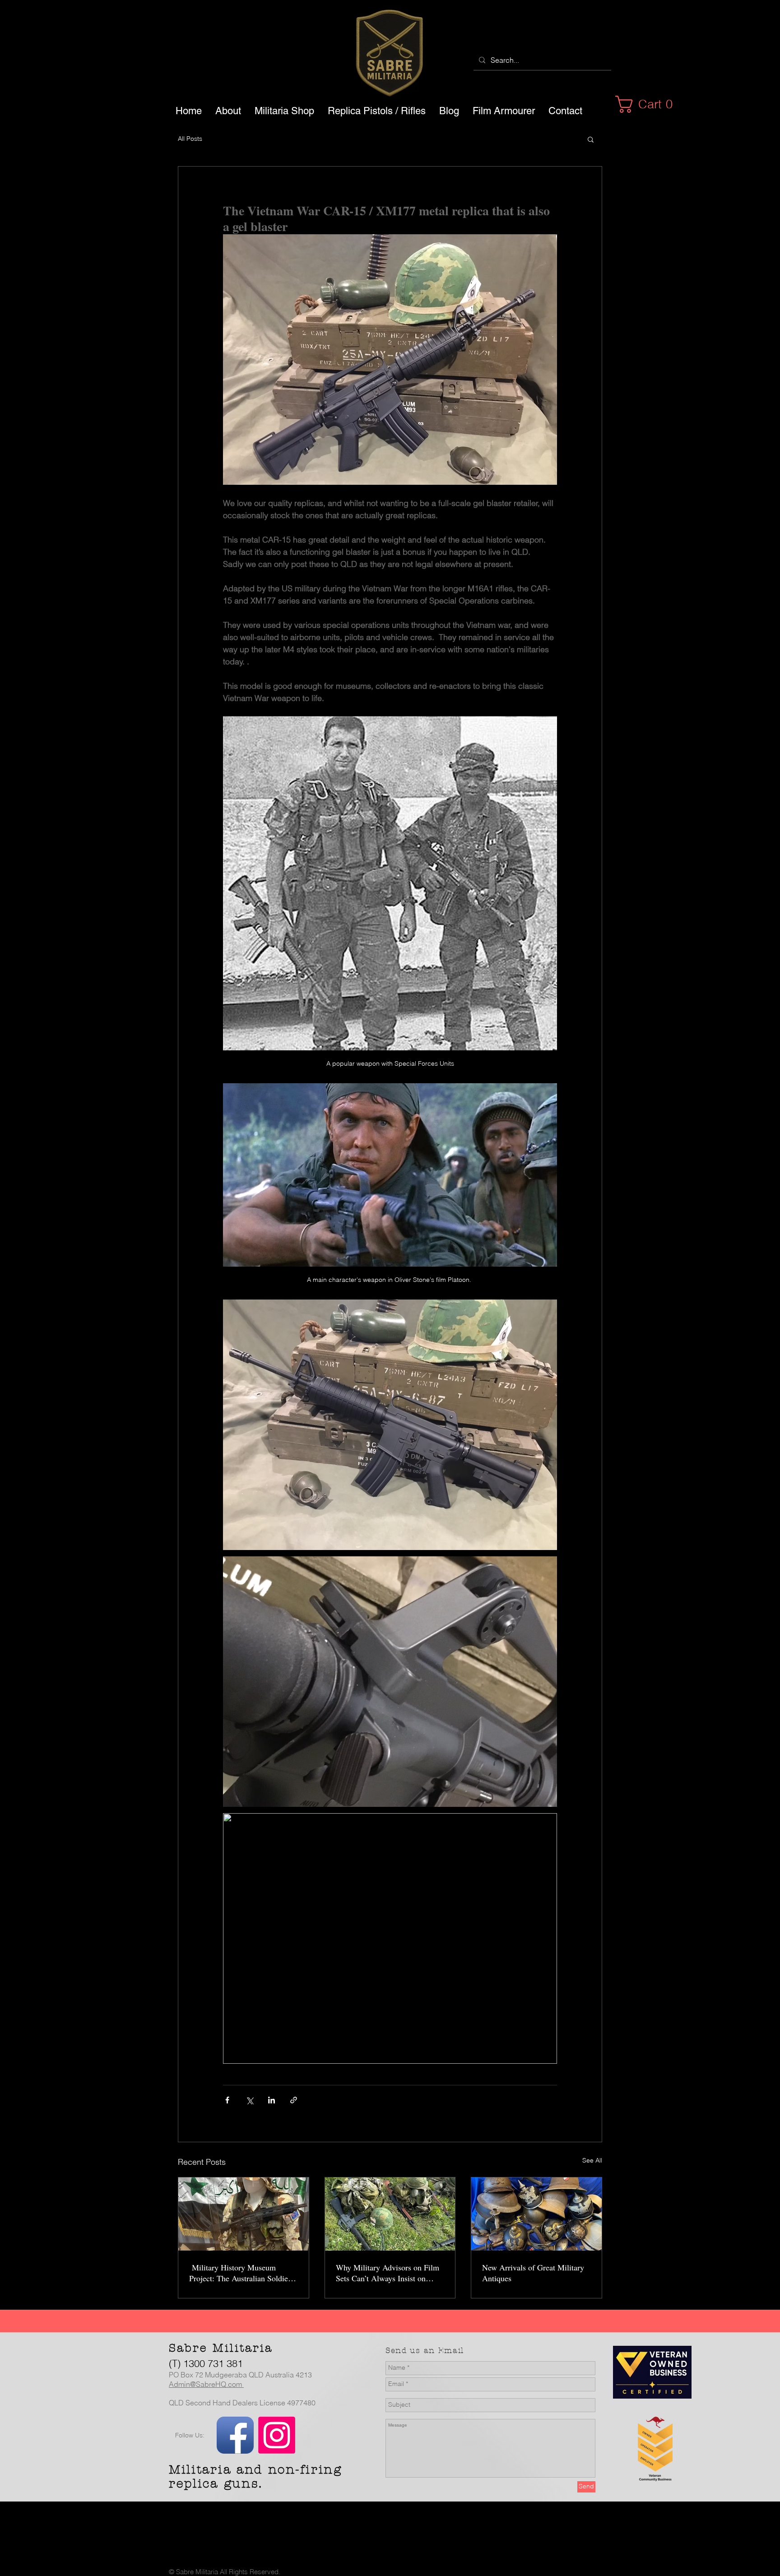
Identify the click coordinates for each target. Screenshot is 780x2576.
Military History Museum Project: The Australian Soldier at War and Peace (240, 2273)
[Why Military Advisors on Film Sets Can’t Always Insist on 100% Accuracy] (390, 2214)
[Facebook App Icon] (235, 2435)
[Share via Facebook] (227, 2100)
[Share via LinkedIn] (272, 2100)
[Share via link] (294, 2100)
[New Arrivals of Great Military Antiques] (536, 2214)
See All (592, 2160)
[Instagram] (277, 2435)
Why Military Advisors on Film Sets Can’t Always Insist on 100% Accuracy (388, 2273)
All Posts (190, 139)
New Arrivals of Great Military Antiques (533, 2273)
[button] (649, 104)
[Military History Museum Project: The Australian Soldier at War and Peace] (244, 2214)
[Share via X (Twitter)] (249, 2100)
